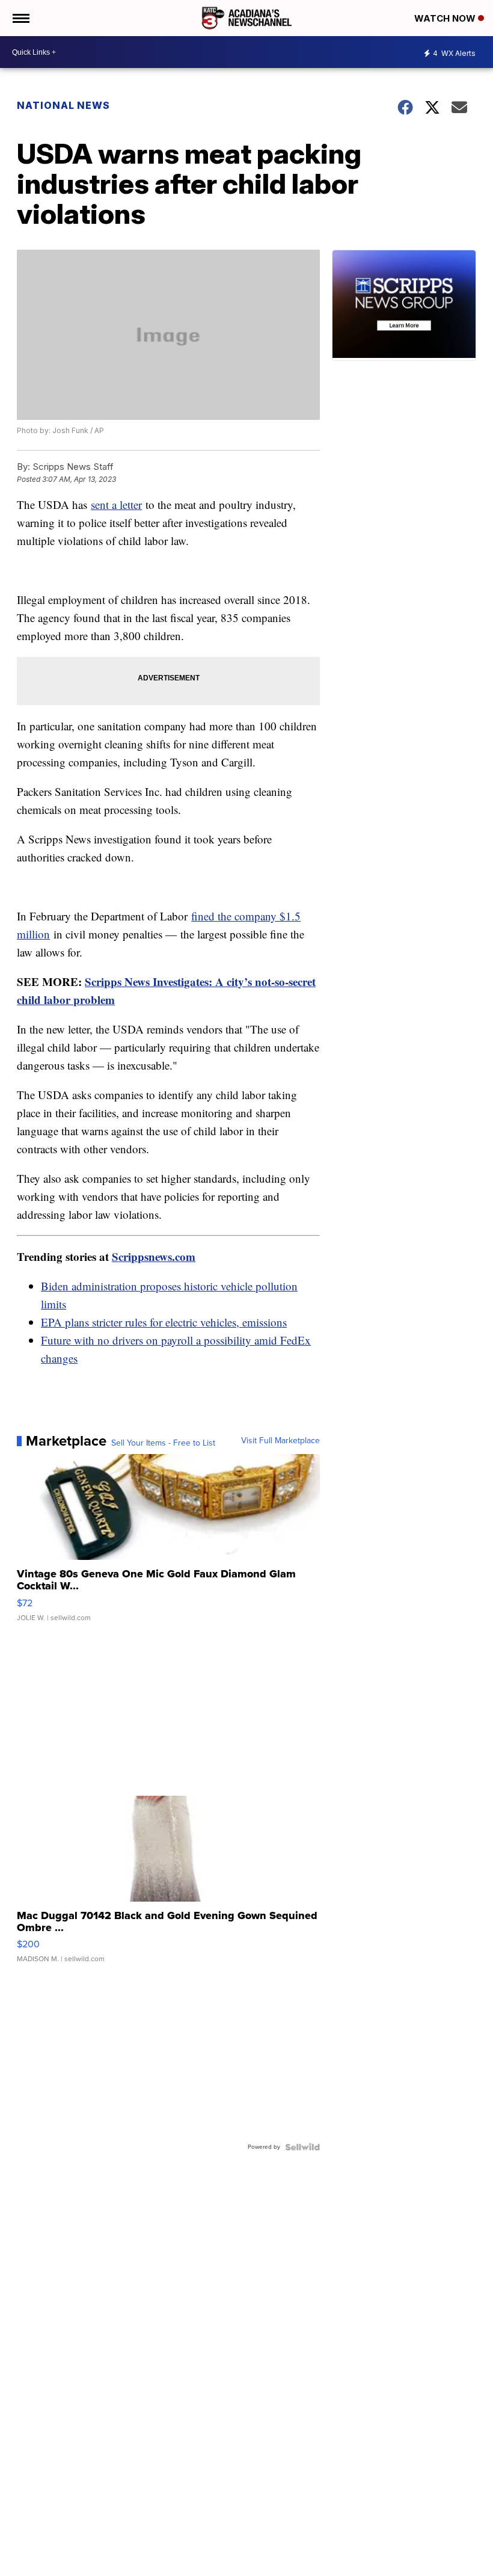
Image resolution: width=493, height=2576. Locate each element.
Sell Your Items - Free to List (163, 1443)
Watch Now (446, 18)
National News (63, 105)
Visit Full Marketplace (280, 1441)
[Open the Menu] (20, 18)
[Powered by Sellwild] (302, 2147)
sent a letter (116, 504)
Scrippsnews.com (154, 1256)
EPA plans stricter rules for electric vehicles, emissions (164, 1322)
